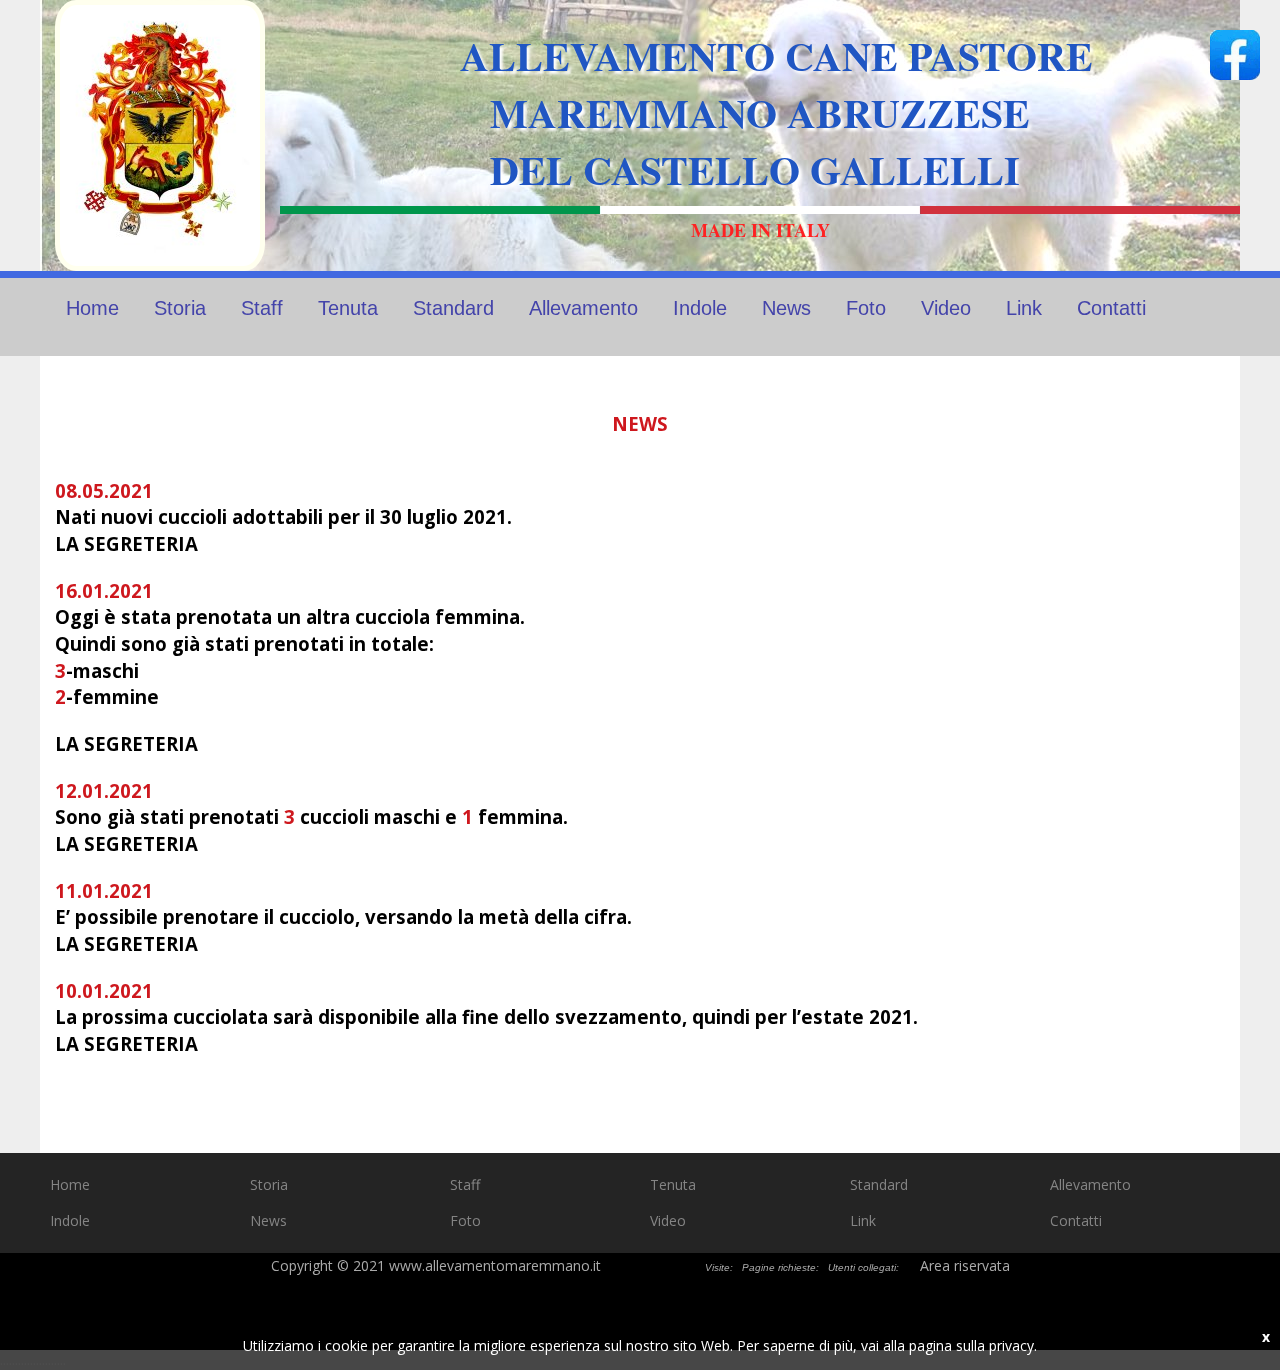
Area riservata (965, 1265)
